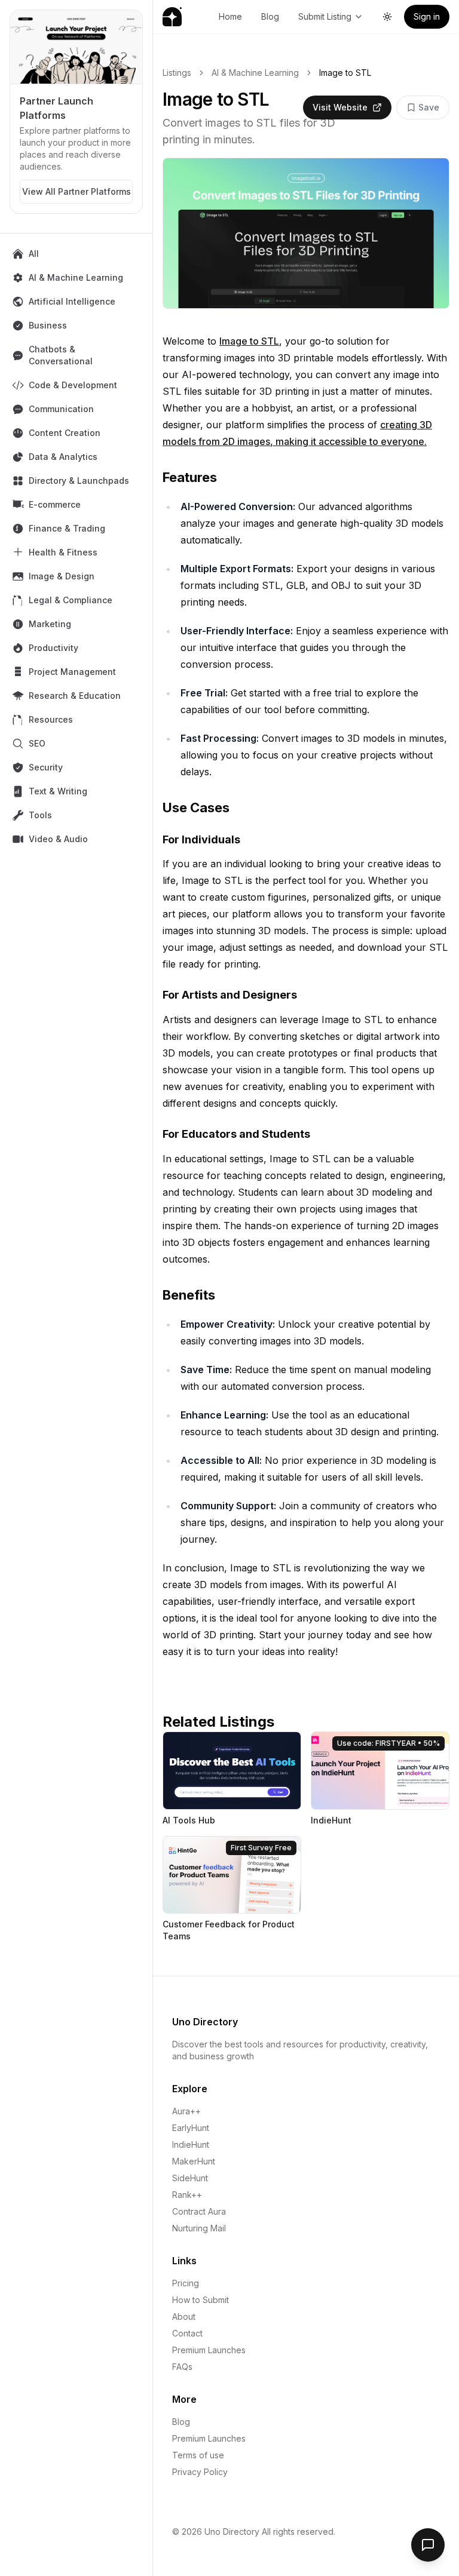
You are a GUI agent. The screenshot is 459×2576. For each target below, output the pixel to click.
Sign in (427, 16)
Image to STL (249, 341)
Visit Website (340, 107)
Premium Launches (209, 2350)
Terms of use (198, 2455)
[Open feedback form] (428, 2545)
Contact (187, 2333)
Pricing (186, 2283)
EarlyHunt (191, 2128)
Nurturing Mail (199, 2228)
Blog (270, 16)
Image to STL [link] (345, 73)
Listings (177, 73)
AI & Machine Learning (255, 73)
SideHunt (190, 2178)
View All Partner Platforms (76, 191)
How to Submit (201, 2300)
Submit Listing (325, 16)
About (184, 2316)
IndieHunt (191, 2144)
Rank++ (187, 2195)
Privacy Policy (200, 2472)
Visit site (194, 1746)
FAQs (182, 2367)
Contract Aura (199, 2211)
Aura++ (186, 2111)
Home (230, 16)
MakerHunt (194, 2161)
